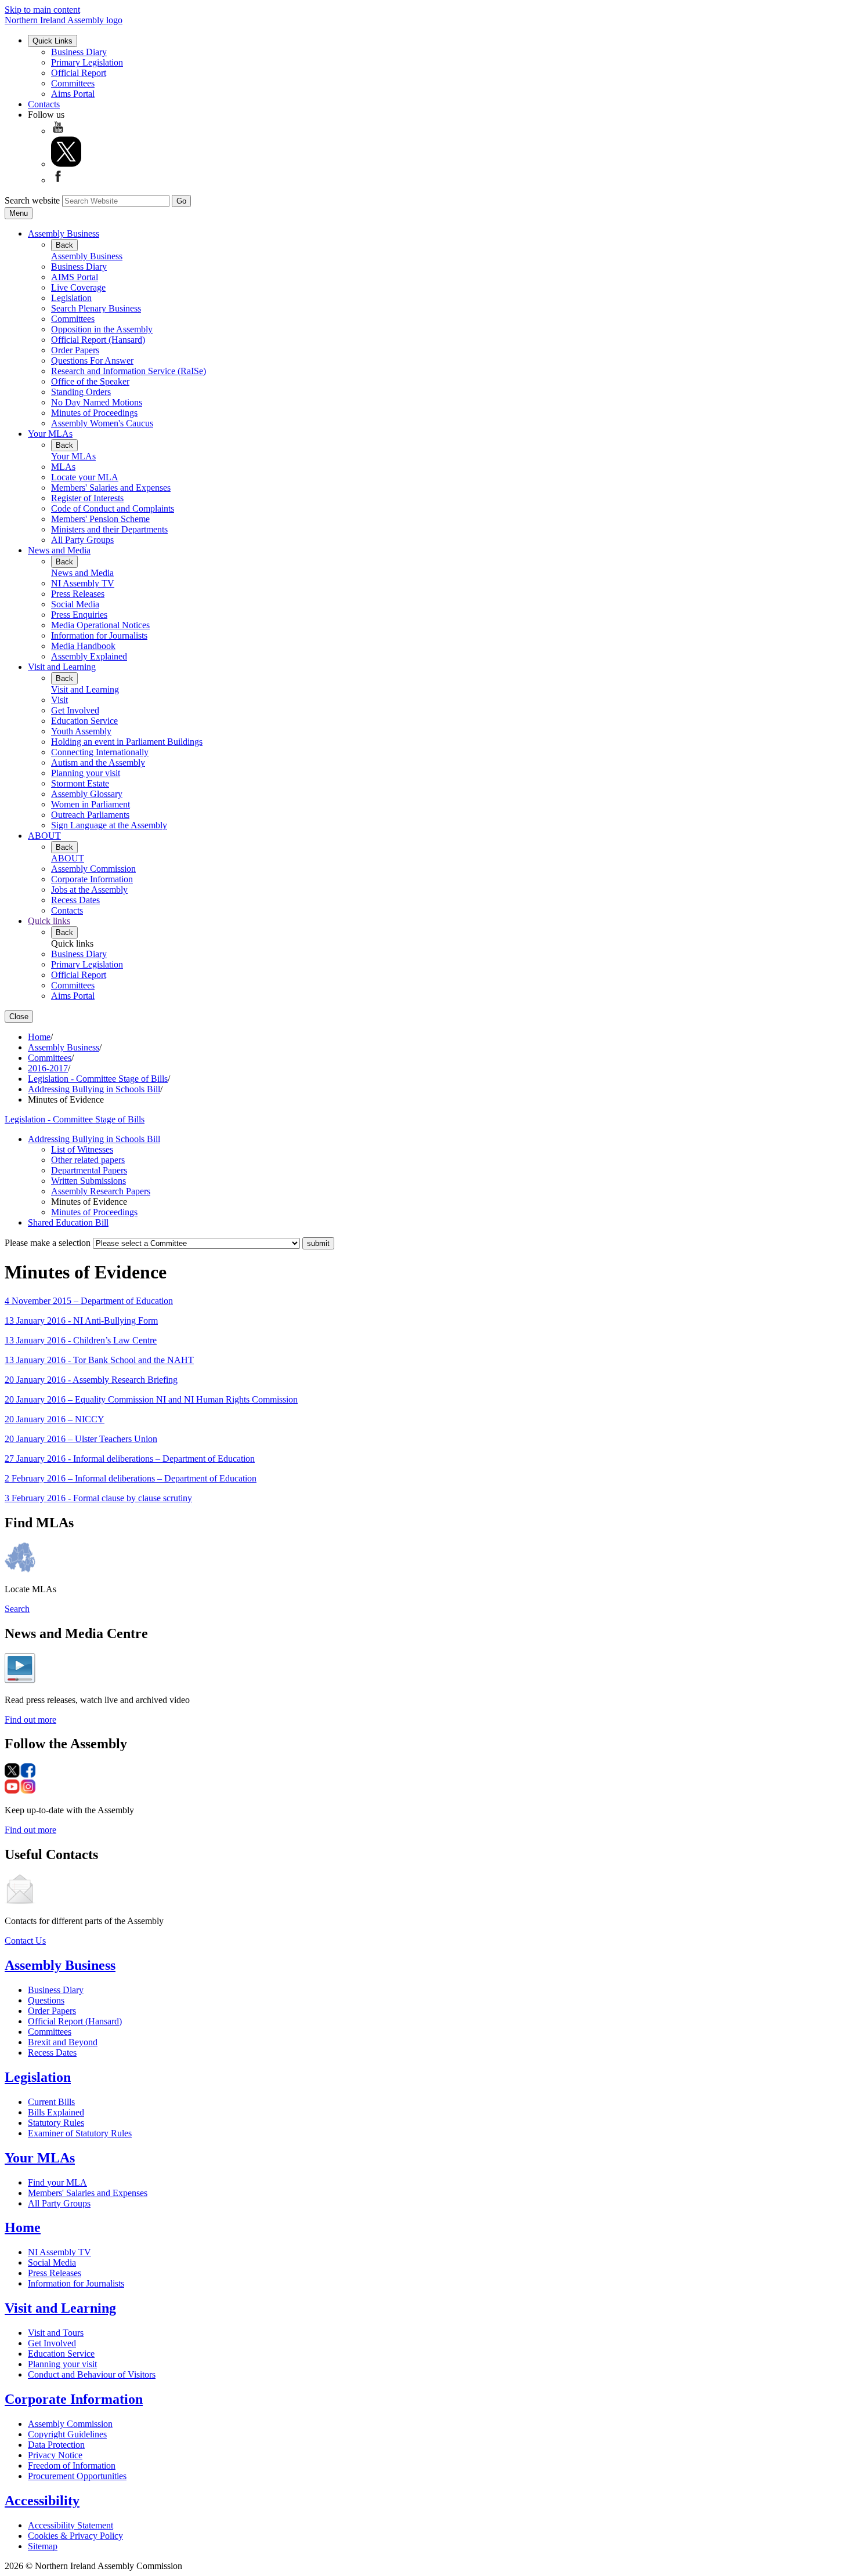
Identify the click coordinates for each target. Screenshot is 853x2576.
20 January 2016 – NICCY (55, 1419)
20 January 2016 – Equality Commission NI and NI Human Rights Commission (151, 1399)
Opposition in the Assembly (102, 329)
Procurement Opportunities (77, 2476)
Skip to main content (42, 10)
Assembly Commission (93, 869)
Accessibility (42, 2501)
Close (19, 1017)
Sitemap (43, 2546)
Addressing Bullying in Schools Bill (94, 1089)
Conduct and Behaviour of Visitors (92, 2374)
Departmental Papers (89, 1170)
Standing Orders (81, 392)
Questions (46, 2000)
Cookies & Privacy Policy (75, 2536)
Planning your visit (86, 773)
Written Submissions (88, 1181)
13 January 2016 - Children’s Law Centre (81, 1340)
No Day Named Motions (97, 402)
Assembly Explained (89, 656)
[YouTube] (58, 131)
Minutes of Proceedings (94, 413)
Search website (32, 200)
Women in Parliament (91, 804)
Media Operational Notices (100, 625)
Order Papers (75, 350)
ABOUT (44, 836)
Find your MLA (57, 2182)
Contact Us (25, 1941)
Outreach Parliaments (90, 815)
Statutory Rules (56, 2123)
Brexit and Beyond (63, 2042)
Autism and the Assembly (98, 762)
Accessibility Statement (71, 2525)
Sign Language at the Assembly (109, 825)
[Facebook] (58, 180)
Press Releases (78, 594)
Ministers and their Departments (109, 529)
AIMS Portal (75, 277)
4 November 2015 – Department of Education (89, 1301)
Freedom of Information (72, 2466)
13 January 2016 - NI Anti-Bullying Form (81, 1320)
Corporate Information (92, 879)
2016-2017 (48, 1068)
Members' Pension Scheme (100, 519)
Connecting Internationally (100, 752)
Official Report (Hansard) (98, 340)
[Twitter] (66, 164)
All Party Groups (82, 540)
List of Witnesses (82, 1149)
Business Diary (79, 52)
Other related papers (88, 1160)
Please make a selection (48, 1243)
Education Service (84, 721)
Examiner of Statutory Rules (80, 2133)
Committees (73, 83)
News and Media (59, 550)
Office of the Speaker (90, 381)
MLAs (63, 467)
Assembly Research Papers (101, 1191)
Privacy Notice (55, 2455)
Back (64, 245)
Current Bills (51, 2102)
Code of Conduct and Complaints (113, 508)
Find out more (30, 1720)
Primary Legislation (87, 62)
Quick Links (53, 41)
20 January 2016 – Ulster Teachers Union (81, 1439)
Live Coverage (78, 287)
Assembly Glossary (87, 794)
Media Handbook (83, 646)
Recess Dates (75, 900)
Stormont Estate (80, 783)
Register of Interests (87, 498)
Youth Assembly (81, 731)
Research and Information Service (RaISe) (129, 371)
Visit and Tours (56, 2333)
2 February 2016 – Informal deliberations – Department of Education (131, 1478)
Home (39, 1037)
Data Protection (56, 2445)
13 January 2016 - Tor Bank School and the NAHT (99, 1360)
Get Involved (75, 710)
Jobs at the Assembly (89, 890)
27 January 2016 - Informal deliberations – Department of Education (130, 1459)
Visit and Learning (62, 667)
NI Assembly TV (83, 583)
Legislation (71, 298)
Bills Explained (56, 2112)
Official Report (79, 73)
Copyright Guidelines (67, 2434)
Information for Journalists (99, 635)
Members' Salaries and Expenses (111, 488)
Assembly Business (64, 233)
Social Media (75, 604)
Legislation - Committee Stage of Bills (98, 1079)
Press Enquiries (79, 615)
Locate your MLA (85, 477)
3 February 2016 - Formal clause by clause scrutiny (98, 1498)
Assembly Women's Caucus (102, 423)
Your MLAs (50, 434)
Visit (59, 700)
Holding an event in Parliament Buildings (127, 742)
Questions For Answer (92, 361)
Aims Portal (73, 94)
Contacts (44, 104)
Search (17, 1609)
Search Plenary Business (96, 308)
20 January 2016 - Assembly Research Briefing (91, 1380)
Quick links (49, 921)
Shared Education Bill (68, 1222)
